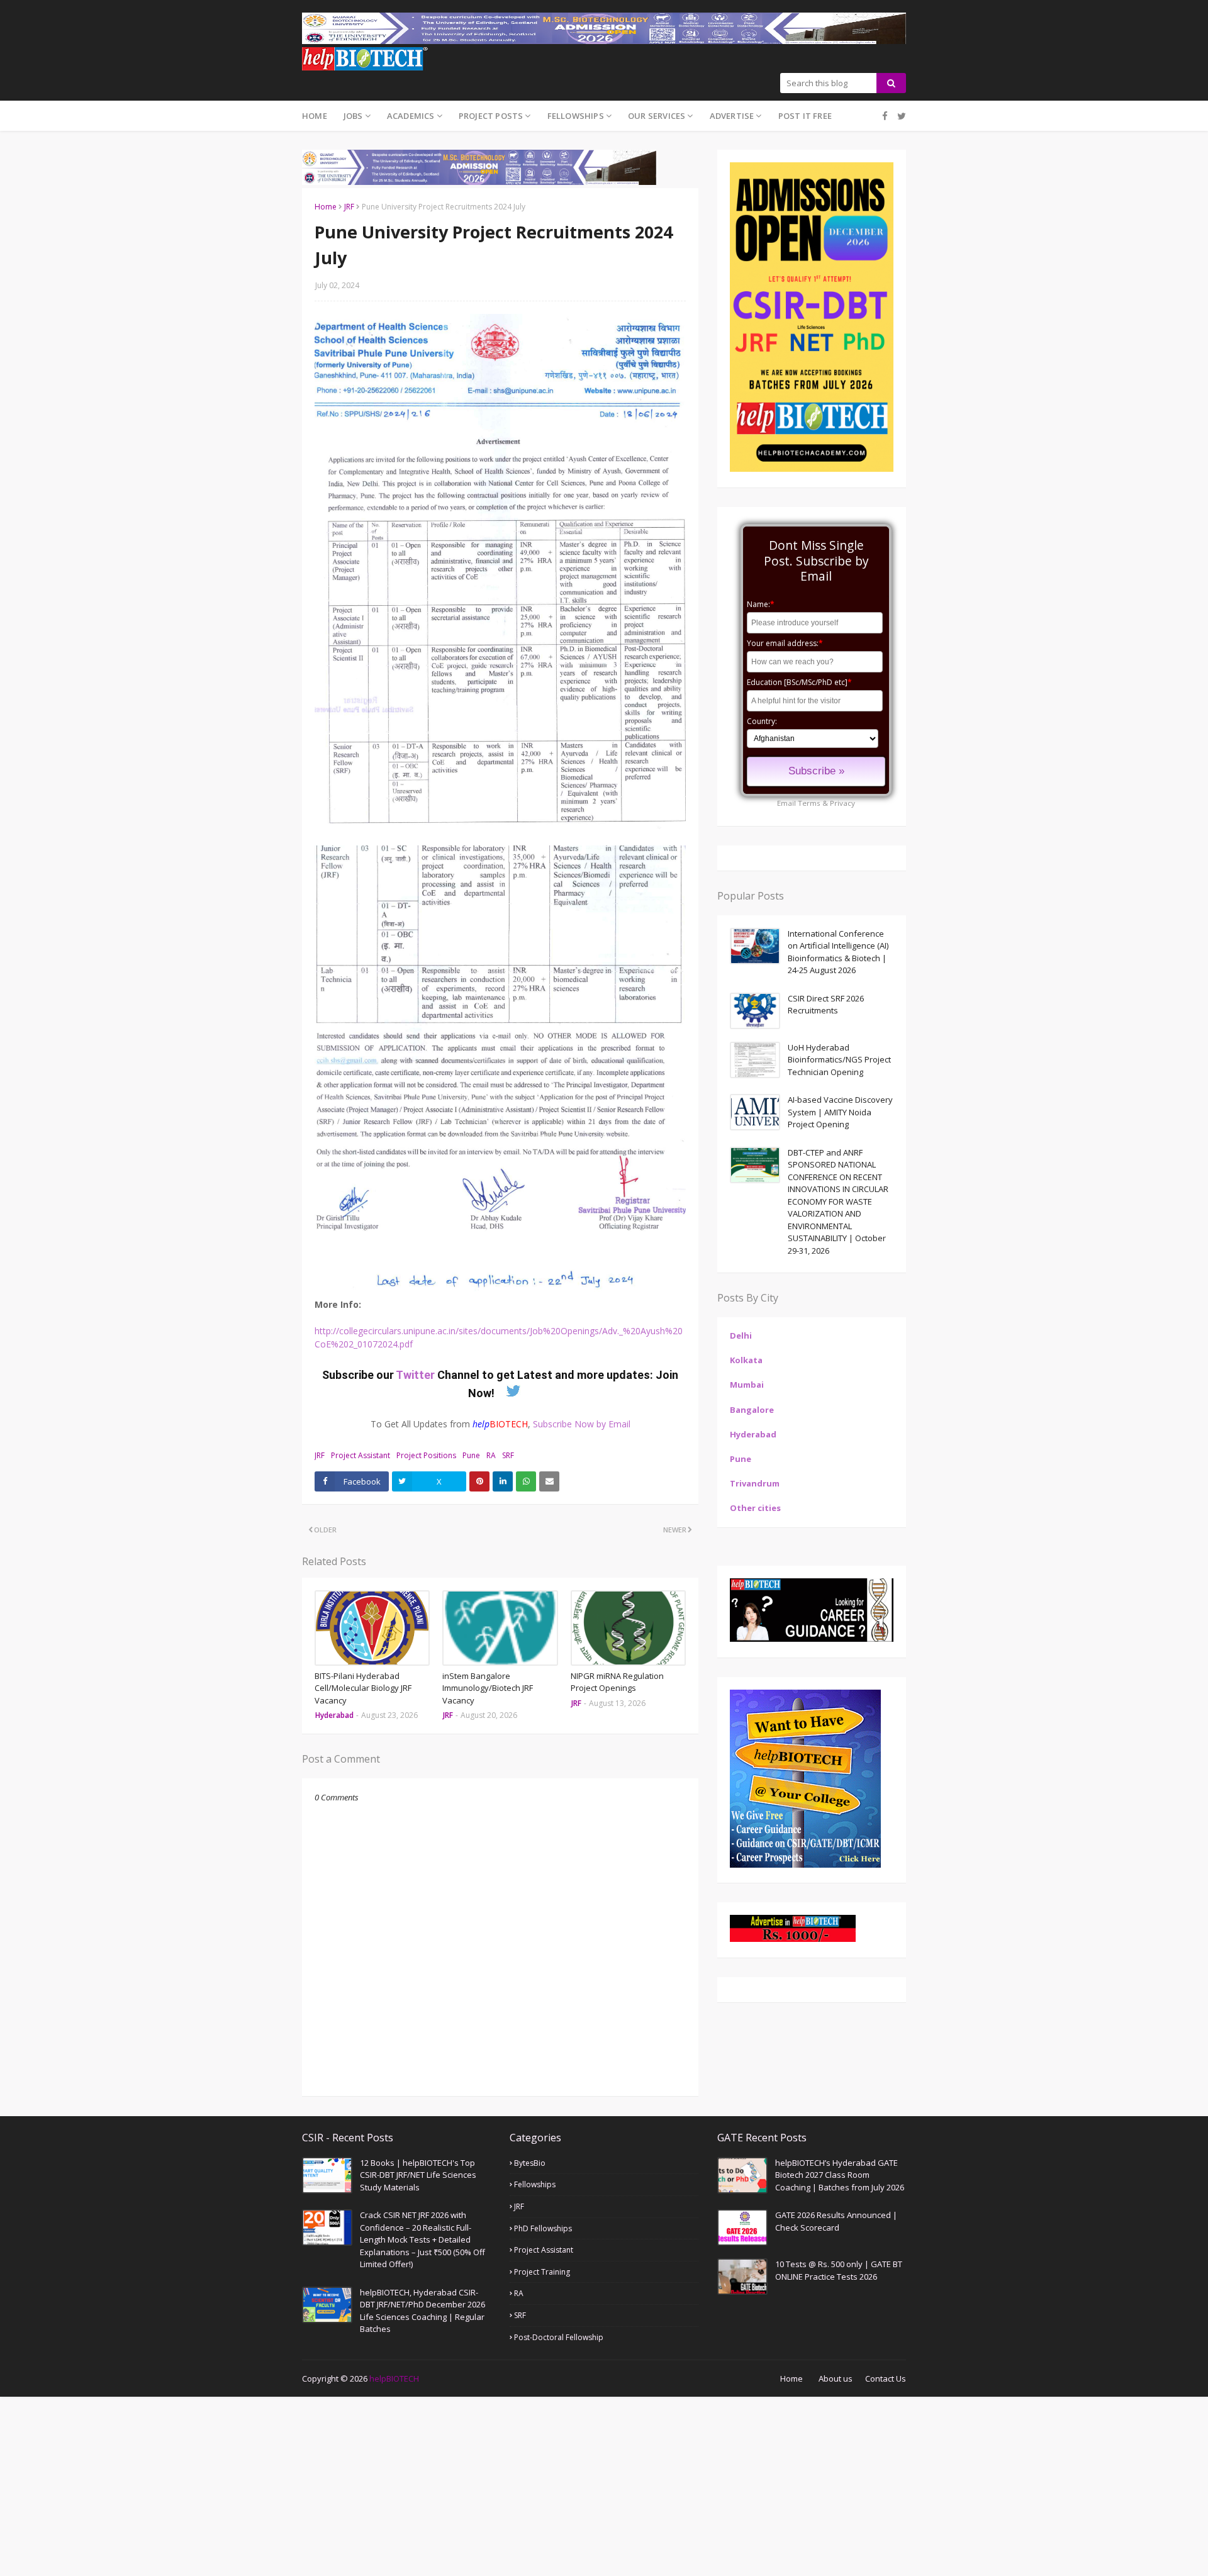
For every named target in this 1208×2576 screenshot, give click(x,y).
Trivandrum (755, 1483)
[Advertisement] (377, 2485)
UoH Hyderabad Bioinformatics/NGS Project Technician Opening (839, 1060)
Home (326, 207)
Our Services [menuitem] (657, 116)
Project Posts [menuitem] (491, 116)
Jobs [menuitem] (353, 116)
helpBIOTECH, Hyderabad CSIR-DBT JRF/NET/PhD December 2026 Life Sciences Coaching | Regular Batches (422, 2311)
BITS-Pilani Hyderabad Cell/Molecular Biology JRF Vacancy (363, 1688)
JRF (349, 207)
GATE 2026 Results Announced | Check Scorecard (836, 2221)
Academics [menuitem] (411, 116)
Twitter (417, 1375)
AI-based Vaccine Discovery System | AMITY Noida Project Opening (840, 1112)
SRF (508, 1455)
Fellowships (535, 2184)
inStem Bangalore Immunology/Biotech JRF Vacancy (488, 1688)
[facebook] (885, 116)
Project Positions (426, 1455)
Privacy (842, 803)
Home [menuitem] (315, 116)
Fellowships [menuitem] (576, 116)
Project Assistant (361, 1455)
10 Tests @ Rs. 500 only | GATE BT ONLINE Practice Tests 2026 (839, 2270)
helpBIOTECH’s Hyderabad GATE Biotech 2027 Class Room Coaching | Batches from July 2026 (840, 2175)
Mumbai (747, 1385)
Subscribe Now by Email (582, 1424)
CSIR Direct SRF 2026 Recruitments (826, 1005)
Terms (809, 803)
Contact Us (886, 2378)
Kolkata (746, 1360)
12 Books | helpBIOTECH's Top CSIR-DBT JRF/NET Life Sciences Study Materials (418, 2175)
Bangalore (752, 1410)
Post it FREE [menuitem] (805, 116)
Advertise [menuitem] (732, 116)
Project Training (542, 2272)
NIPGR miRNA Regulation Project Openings (617, 1682)
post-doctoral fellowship (559, 2337)
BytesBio (530, 2163)
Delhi (741, 1335)
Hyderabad (753, 1434)
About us (836, 2378)
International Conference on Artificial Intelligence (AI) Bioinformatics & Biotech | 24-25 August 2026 (838, 952)
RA (491, 1455)
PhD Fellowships (543, 2228)
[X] (900, 116)
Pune (471, 1455)
